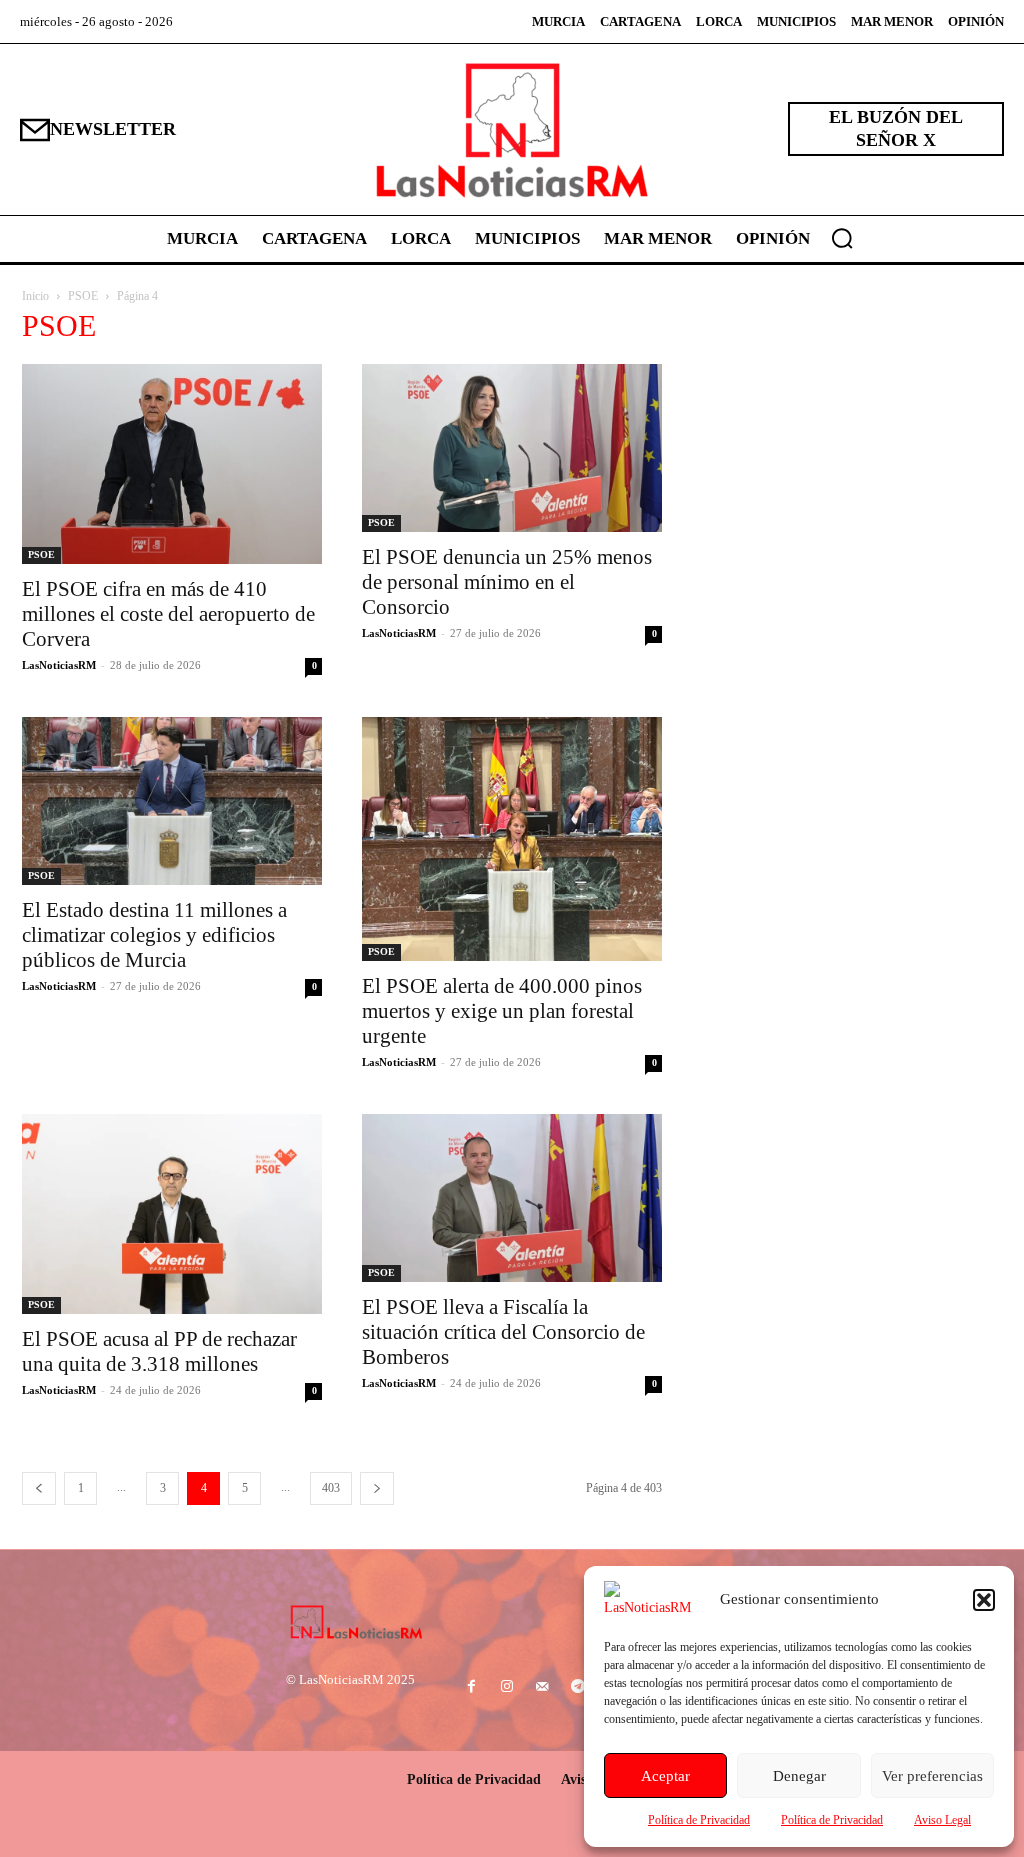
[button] (984, 1600)
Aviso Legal (942, 1820)
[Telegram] (577, 1687)
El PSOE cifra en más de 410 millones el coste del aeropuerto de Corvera (168, 614)
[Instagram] (507, 1687)
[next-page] (377, 1488)
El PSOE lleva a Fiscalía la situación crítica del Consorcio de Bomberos (503, 1332)
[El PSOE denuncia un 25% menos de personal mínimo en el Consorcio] (512, 448)
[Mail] (542, 1687)
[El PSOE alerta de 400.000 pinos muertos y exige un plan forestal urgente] (512, 839)
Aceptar (665, 1776)
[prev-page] (39, 1488)
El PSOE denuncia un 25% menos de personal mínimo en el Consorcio (507, 582)
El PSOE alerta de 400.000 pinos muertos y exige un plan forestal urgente (502, 1011)
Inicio (35, 296)
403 (331, 1488)
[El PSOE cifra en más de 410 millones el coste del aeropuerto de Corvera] (172, 464)
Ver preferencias (932, 1776)
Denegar (799, 1776)
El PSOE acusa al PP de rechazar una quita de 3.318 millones (159, 1351)
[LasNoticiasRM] (512, 129)
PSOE (83, 296)
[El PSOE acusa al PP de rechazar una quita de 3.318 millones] (172, 1214)
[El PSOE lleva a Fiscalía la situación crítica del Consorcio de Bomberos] (512, 1198)
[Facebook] (471, 1687)
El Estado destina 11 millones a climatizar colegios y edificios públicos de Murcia (154, 935)
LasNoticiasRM (59, 665)
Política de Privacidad (699, 1820)
